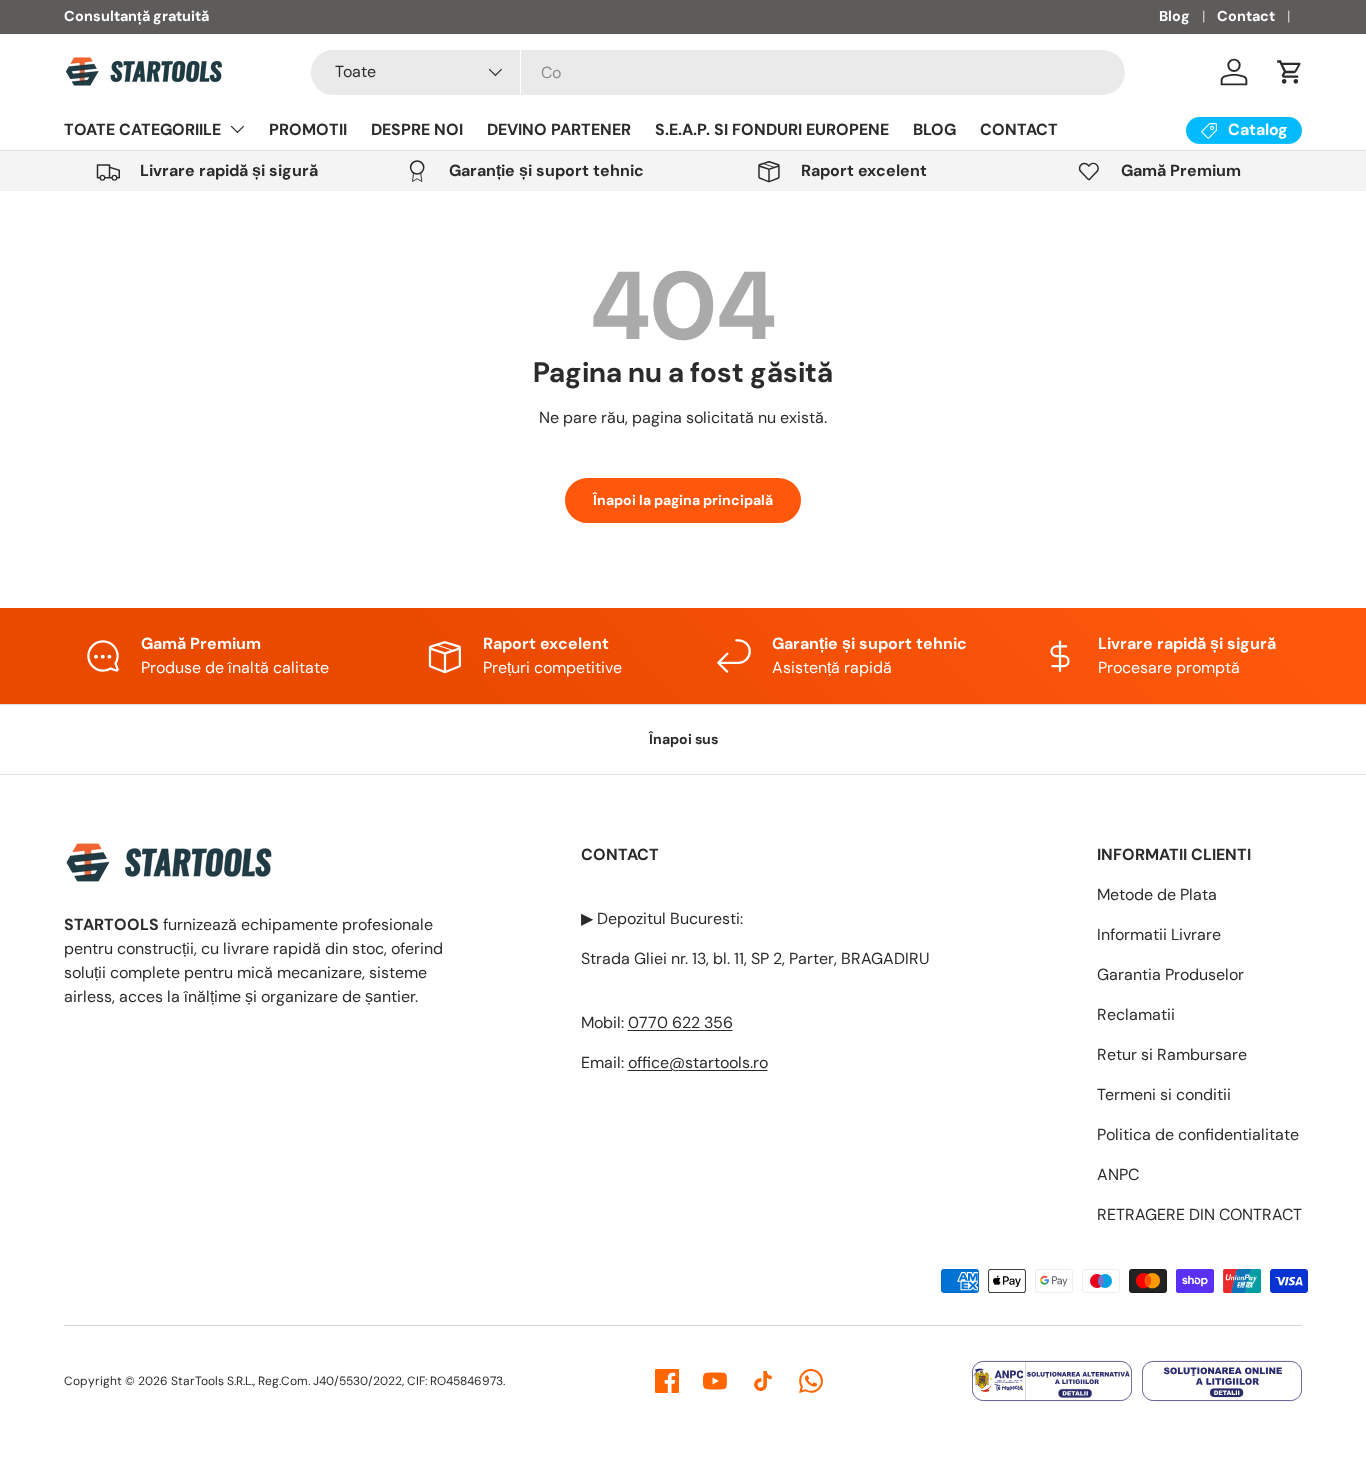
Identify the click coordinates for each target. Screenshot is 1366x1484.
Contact (1246, 16)
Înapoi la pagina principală (683, 500)
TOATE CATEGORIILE (142, 129)
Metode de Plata (1157, 894)
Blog (1174, 16)
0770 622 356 (680, 1022)
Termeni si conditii (1164, 1094)
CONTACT (1019, 129)
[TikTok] (763, 1381)
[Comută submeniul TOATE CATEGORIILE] (237, 129)
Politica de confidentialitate (1198, 1134)
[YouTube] (715, 1381)
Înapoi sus (683, 739)
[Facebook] (667, 1381)
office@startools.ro (698, 1062)
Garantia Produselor (1170, 974)
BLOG (934, 129)
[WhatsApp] (811, 1381)
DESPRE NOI (417, 129)
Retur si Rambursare (1172, 1054)
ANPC (1118, 1174)
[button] (1290, 72)
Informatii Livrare (1159, 934)
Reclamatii (1136, 1014)
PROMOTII (308, 129)
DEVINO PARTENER (559, 129)
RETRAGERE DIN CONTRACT (1199, 1214)
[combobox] (718, 72)
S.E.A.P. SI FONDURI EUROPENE (772, 129)
